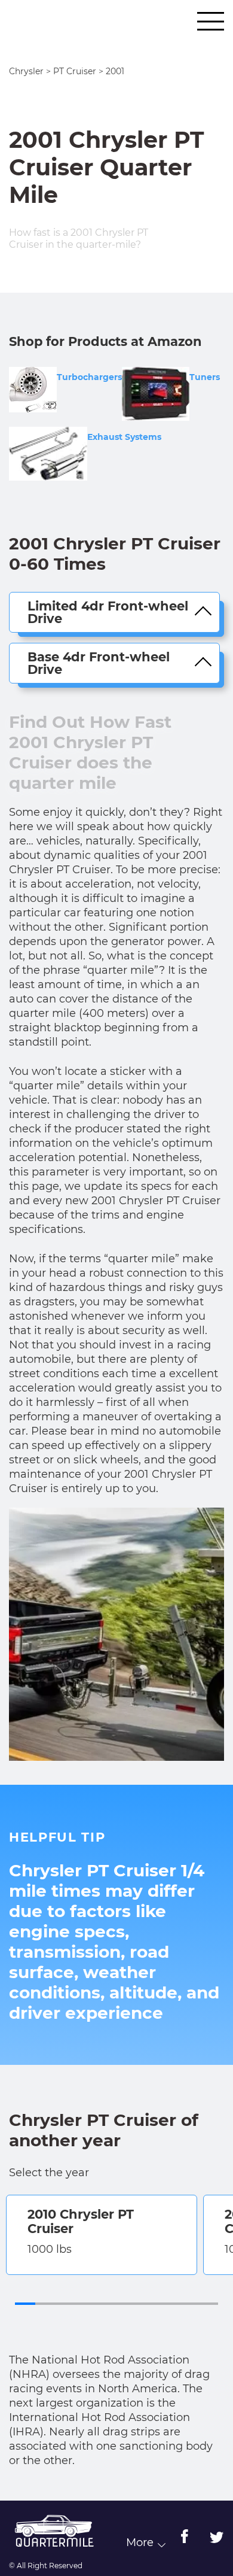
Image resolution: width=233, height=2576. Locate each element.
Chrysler (26, 71)
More (140, 2543)
